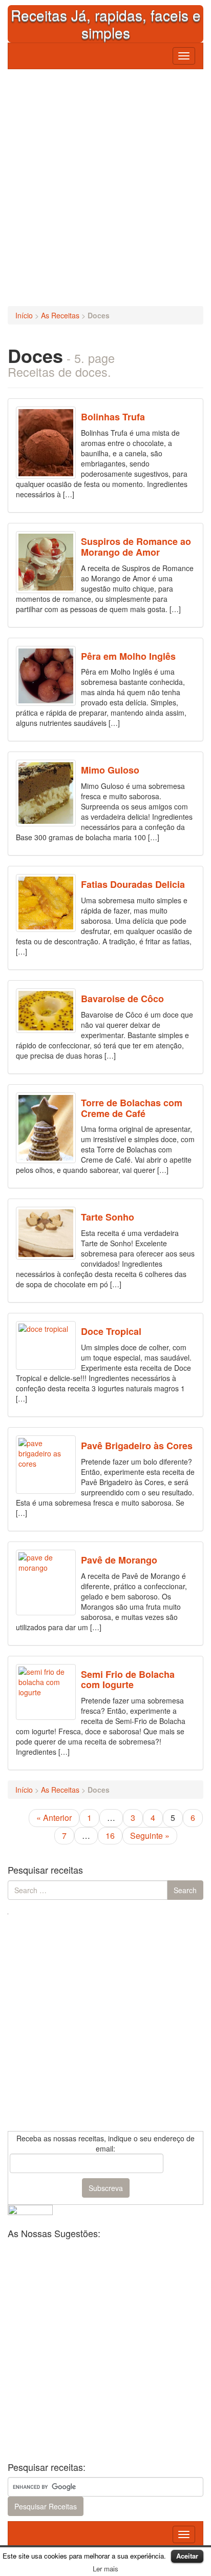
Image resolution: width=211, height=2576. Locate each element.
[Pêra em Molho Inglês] (46, 676)
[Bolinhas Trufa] (46, 442)
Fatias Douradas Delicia (133, 884)
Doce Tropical (111, 1331)
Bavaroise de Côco (122, 999)
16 (110, 1835)
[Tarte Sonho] (46, 1233)
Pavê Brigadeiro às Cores (137, 1446)
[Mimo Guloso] (46, 793)
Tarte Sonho (108, 1217)
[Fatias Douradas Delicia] (46, 903)
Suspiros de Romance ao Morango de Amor (136, 547)
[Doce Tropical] (46, 1345)
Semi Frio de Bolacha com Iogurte (128, 1680)
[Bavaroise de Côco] (46, 1011)
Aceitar (187, 2556)
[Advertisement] (105, 185)
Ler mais (105, 2569)
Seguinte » (150, 1835)
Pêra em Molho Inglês (128, 656)
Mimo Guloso (110, 770)
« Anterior (54, 1818)
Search (185, 1890)
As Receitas (60, 315)
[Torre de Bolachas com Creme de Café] (46, 1128)
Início (24, 315)
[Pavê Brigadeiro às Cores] (46, 1465)
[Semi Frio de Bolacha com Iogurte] (46, 1692)
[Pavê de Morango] (46, 1583)
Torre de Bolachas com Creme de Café (132, 1108)
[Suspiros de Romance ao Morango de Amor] (46, 562)
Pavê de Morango (119, 1560)
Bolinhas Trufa (113, 417)
